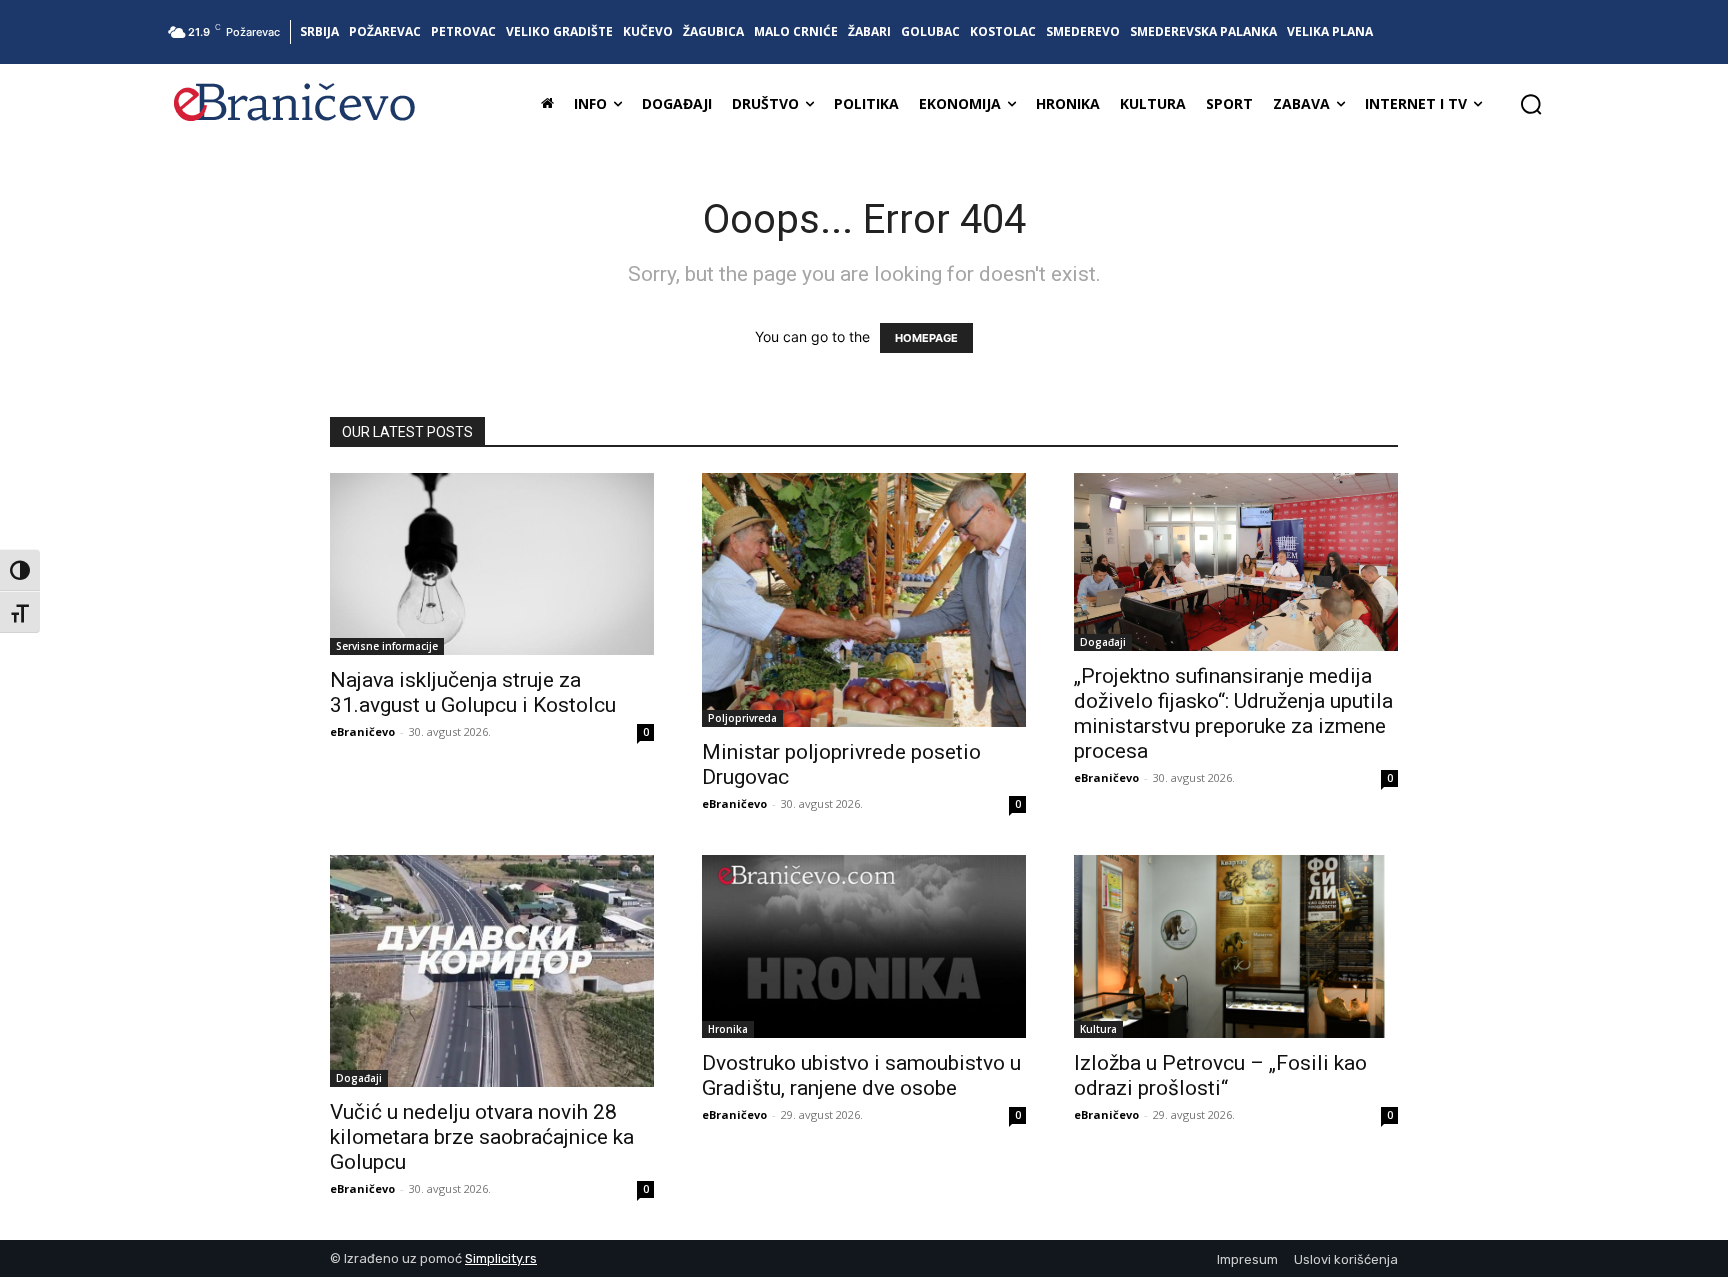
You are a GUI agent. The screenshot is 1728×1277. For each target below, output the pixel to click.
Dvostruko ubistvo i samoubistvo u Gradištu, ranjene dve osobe (861, 1075)
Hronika (728, 1029)
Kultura (1098, 1029)
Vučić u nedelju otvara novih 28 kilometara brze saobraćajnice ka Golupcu (482, 1137)
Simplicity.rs (501, 1258)
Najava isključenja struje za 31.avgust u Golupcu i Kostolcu (473, 692)
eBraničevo (362, 731)
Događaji (1103, 642)
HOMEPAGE (926, 338)
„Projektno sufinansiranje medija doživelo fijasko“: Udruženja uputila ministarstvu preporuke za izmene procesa (1233, 713)
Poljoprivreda (742, 718)
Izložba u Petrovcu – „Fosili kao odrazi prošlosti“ (1220, 1075)
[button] (1531, 104)
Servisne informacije (387, 646)
